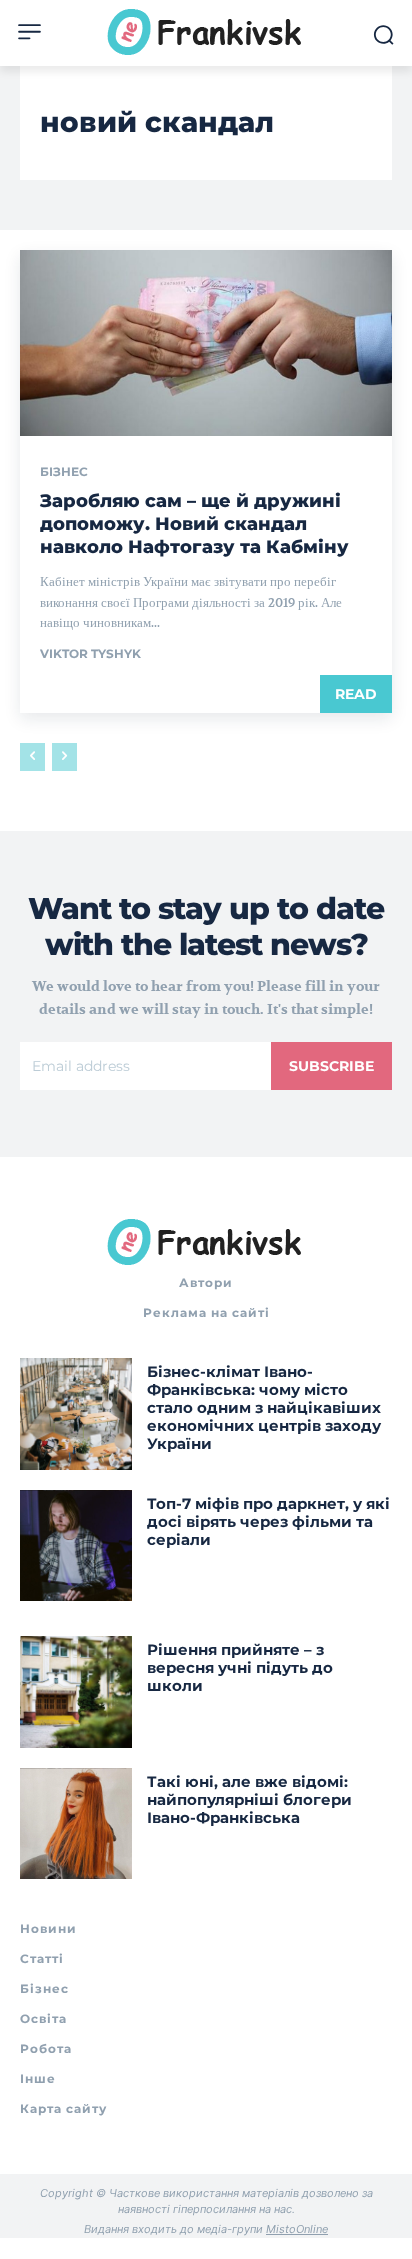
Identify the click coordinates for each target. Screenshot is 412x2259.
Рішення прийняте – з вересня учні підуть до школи (240, 1667)
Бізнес (64, 472)
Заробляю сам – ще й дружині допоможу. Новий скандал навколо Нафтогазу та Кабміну (194, 524)
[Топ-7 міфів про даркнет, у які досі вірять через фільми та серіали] (76, 1546)
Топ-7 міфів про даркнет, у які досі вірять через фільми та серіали (268, 1521)
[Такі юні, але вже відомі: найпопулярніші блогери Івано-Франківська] (76, 1824)
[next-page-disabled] (64, 757)
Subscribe (331, 1066)
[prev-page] (32, 757)
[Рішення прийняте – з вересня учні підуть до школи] (76, 1692)
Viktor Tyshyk (90, 653)
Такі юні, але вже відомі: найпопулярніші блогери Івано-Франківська (249, 1799)
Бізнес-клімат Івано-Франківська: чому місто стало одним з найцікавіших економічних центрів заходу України (264, 1407)
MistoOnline (297, 2229)
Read (356, 694)
